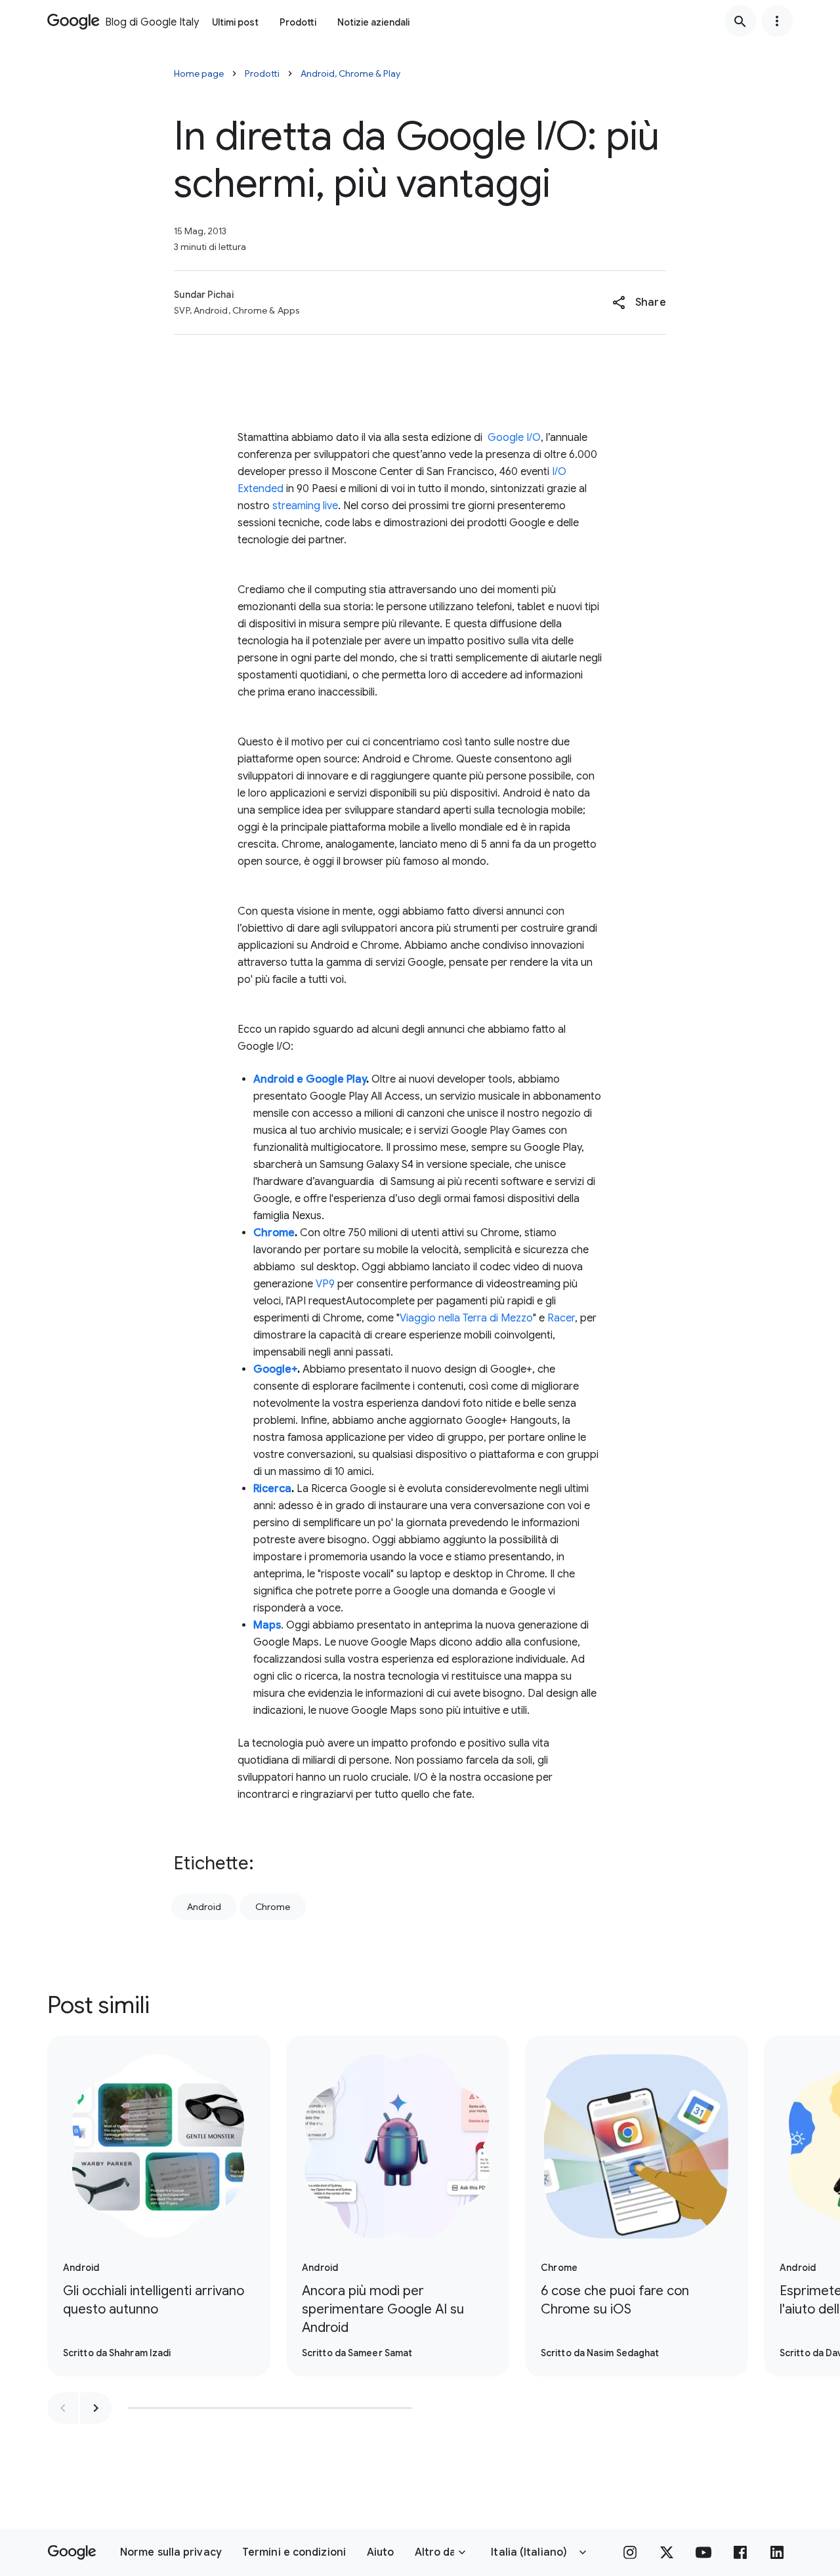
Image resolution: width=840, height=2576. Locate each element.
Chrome (273, 1907)
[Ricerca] (740, 21)
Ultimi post (235, 22)
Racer (561, 1318)
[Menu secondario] (777, 21)
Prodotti (298, 22)
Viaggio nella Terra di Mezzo (466, 1318)
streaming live (305, 506)
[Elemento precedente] (63, 2408)
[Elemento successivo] (96, 2408)
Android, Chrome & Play (350, 73)
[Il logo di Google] (72, 2552)
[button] (639, 302)
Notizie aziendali (373, 22)
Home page (199, 73)
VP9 (325, 1284)
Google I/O (514, 438)
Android (204, 1907)
